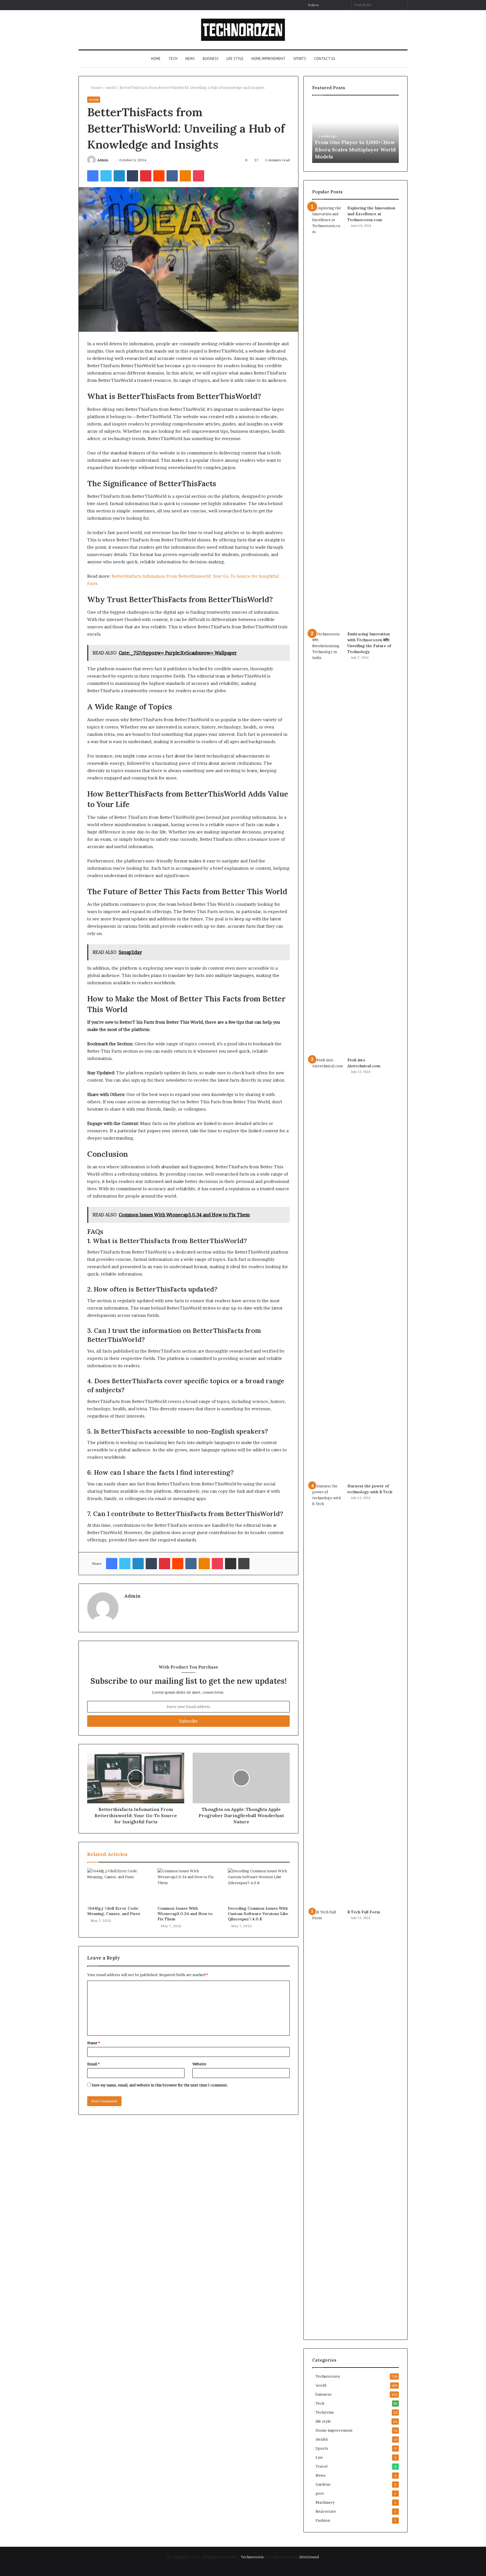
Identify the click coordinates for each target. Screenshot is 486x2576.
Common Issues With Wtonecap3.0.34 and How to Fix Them (185, 1914)
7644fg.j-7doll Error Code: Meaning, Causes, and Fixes (114, 1911)
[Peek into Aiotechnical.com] (328, 1268)
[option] (355, 132)
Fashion (323, 2520)
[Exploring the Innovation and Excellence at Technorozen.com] (328, 416)
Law (319, 2457)
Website (199, 2064)
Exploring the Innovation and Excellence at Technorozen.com (371, 214)
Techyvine (325, 2412)
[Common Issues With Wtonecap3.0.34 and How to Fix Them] (188, 1886)
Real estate (326, 2511)
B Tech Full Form (364, 1912)
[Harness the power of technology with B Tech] (328, 1694)
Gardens (323, 2484)
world (111, 88)
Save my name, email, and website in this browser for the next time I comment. (160, 2085)
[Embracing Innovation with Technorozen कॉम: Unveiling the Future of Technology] (328, 842)
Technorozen (328, 2376)
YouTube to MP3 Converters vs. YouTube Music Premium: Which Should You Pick (354, 149)
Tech (173, 59)
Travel (321, 2466)
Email (93, 2064)
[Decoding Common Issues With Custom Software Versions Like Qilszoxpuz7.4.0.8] (259, 1886)
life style (235, 59)
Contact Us (325, 59)
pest (320, 2493)
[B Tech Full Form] (328, 2120)
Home (156, 59)
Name (94, 2043)
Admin (103, 160)
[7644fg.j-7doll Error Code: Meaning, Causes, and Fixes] (118, 1886)
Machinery (325, 2502)
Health (322, 2439)
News (190, 59)
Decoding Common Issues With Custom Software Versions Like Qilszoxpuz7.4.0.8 (258, 1914)
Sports (300, 59)
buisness (211, 59)
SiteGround (309, 2557)
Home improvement (268, 59)
